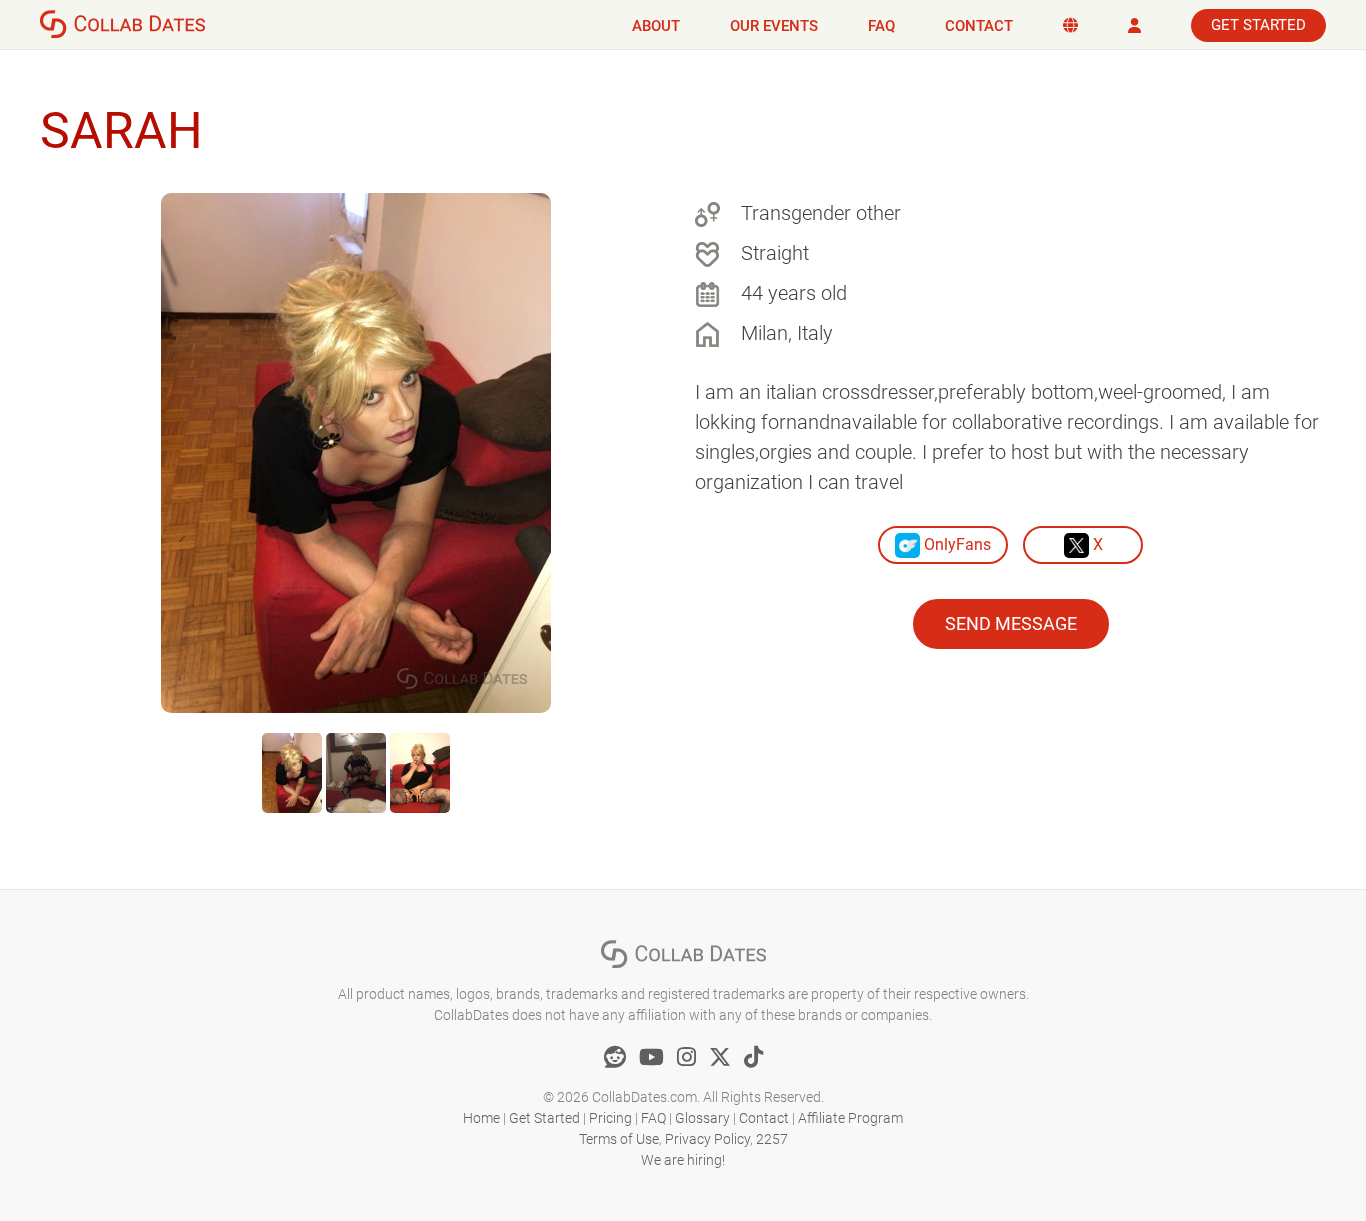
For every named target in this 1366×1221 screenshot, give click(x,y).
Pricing (610, 1118)
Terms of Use (619, 1139)
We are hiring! (683, 1160)
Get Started (1258, 25)
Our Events (774, 26)
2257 (772, 1139)
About (656, 26)
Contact (979, 26)
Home (481, 1118)
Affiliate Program (850, 1118)
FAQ (881, 26)
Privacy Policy (707, 1139)
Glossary (702, 1118)
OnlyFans (955, 544)
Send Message (1011, 623)
